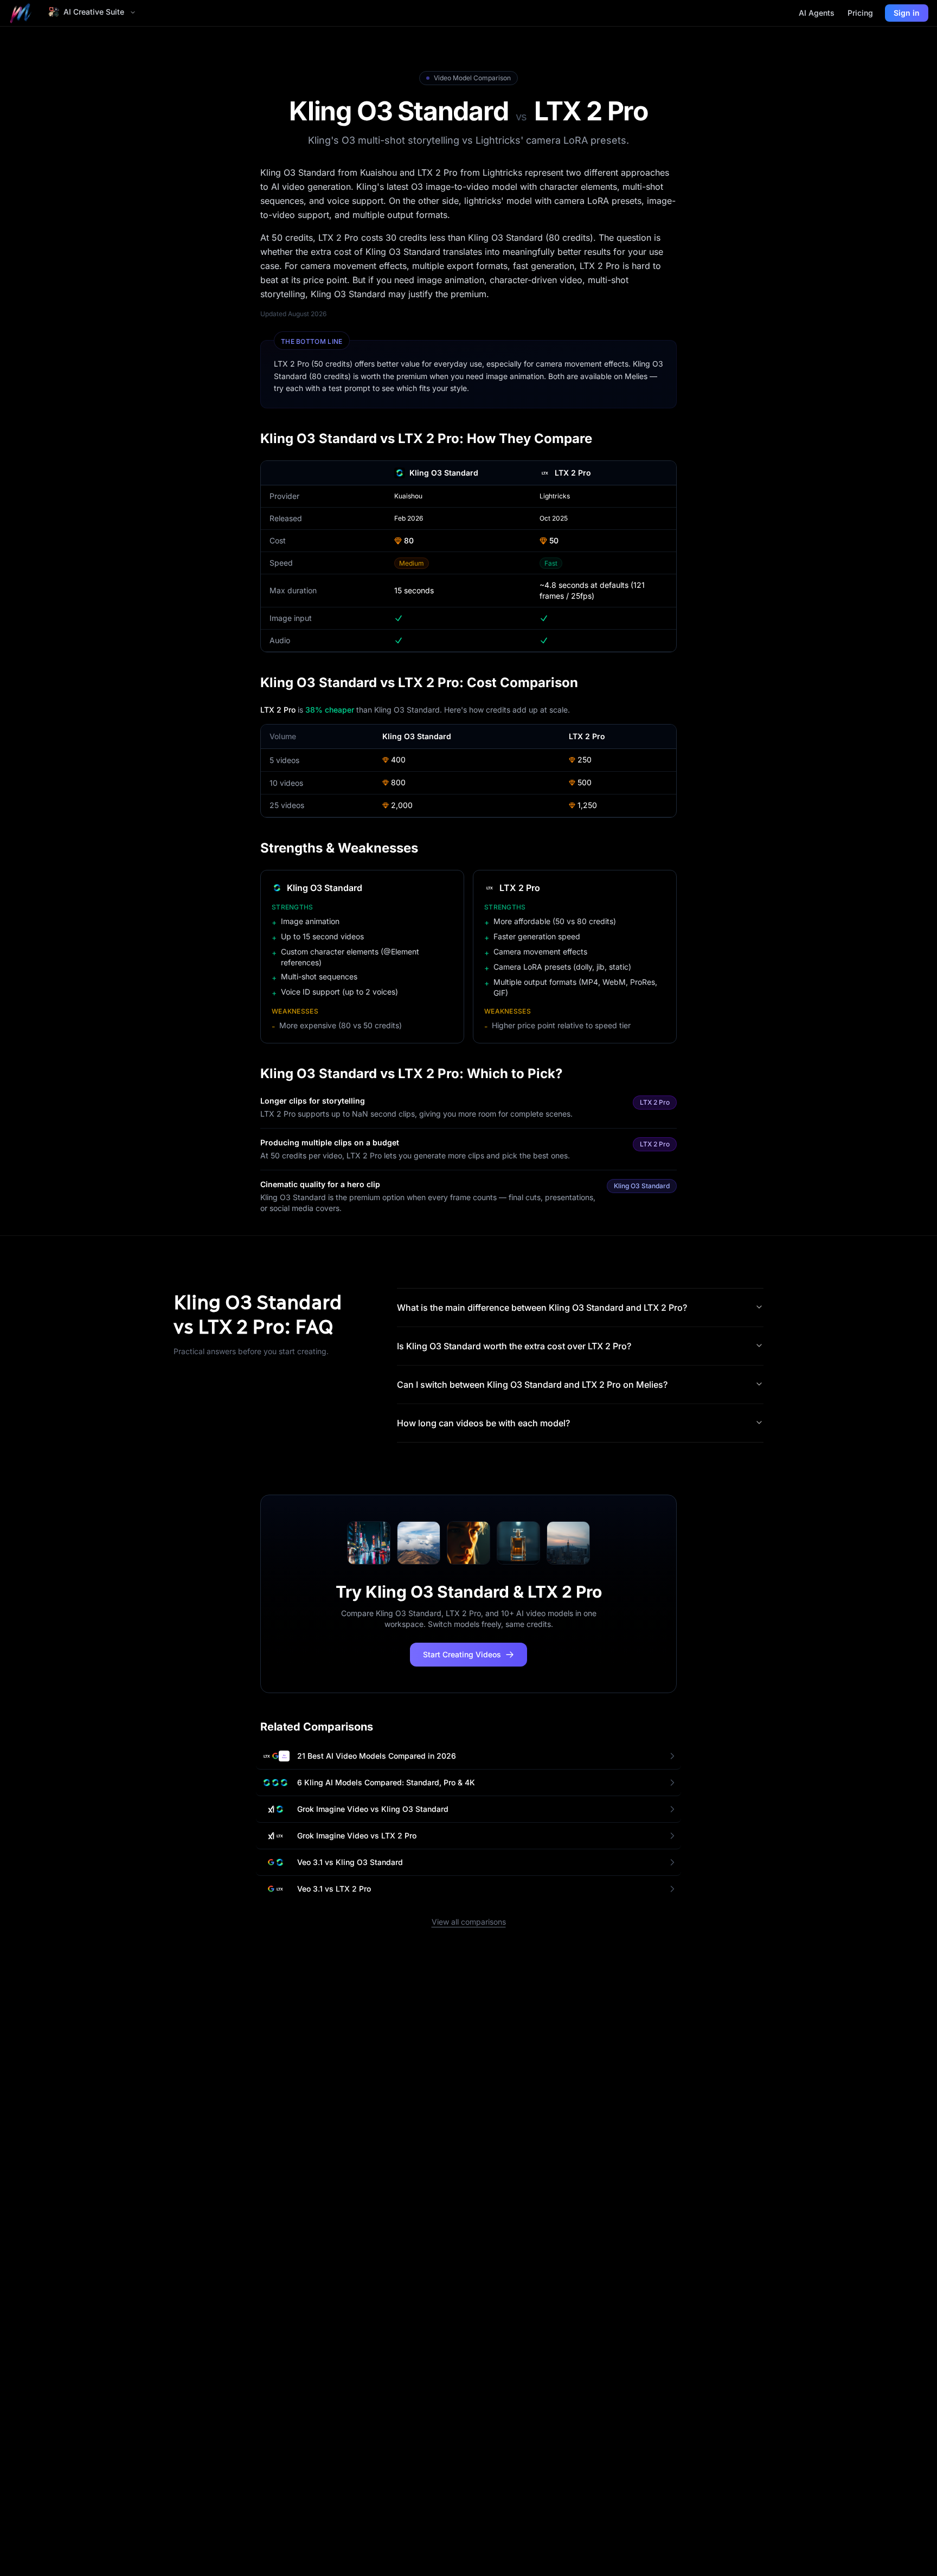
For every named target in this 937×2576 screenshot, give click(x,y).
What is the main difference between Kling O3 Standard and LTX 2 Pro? (542, 1308)
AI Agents (817, 13)
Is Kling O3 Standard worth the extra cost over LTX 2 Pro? (514, 1346)
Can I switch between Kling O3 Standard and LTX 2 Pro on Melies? (532, 1385)
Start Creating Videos (462, 1654)
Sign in (907, 13)
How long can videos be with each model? (483, 1423)
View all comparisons (469, 1922)
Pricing (860, 13)
